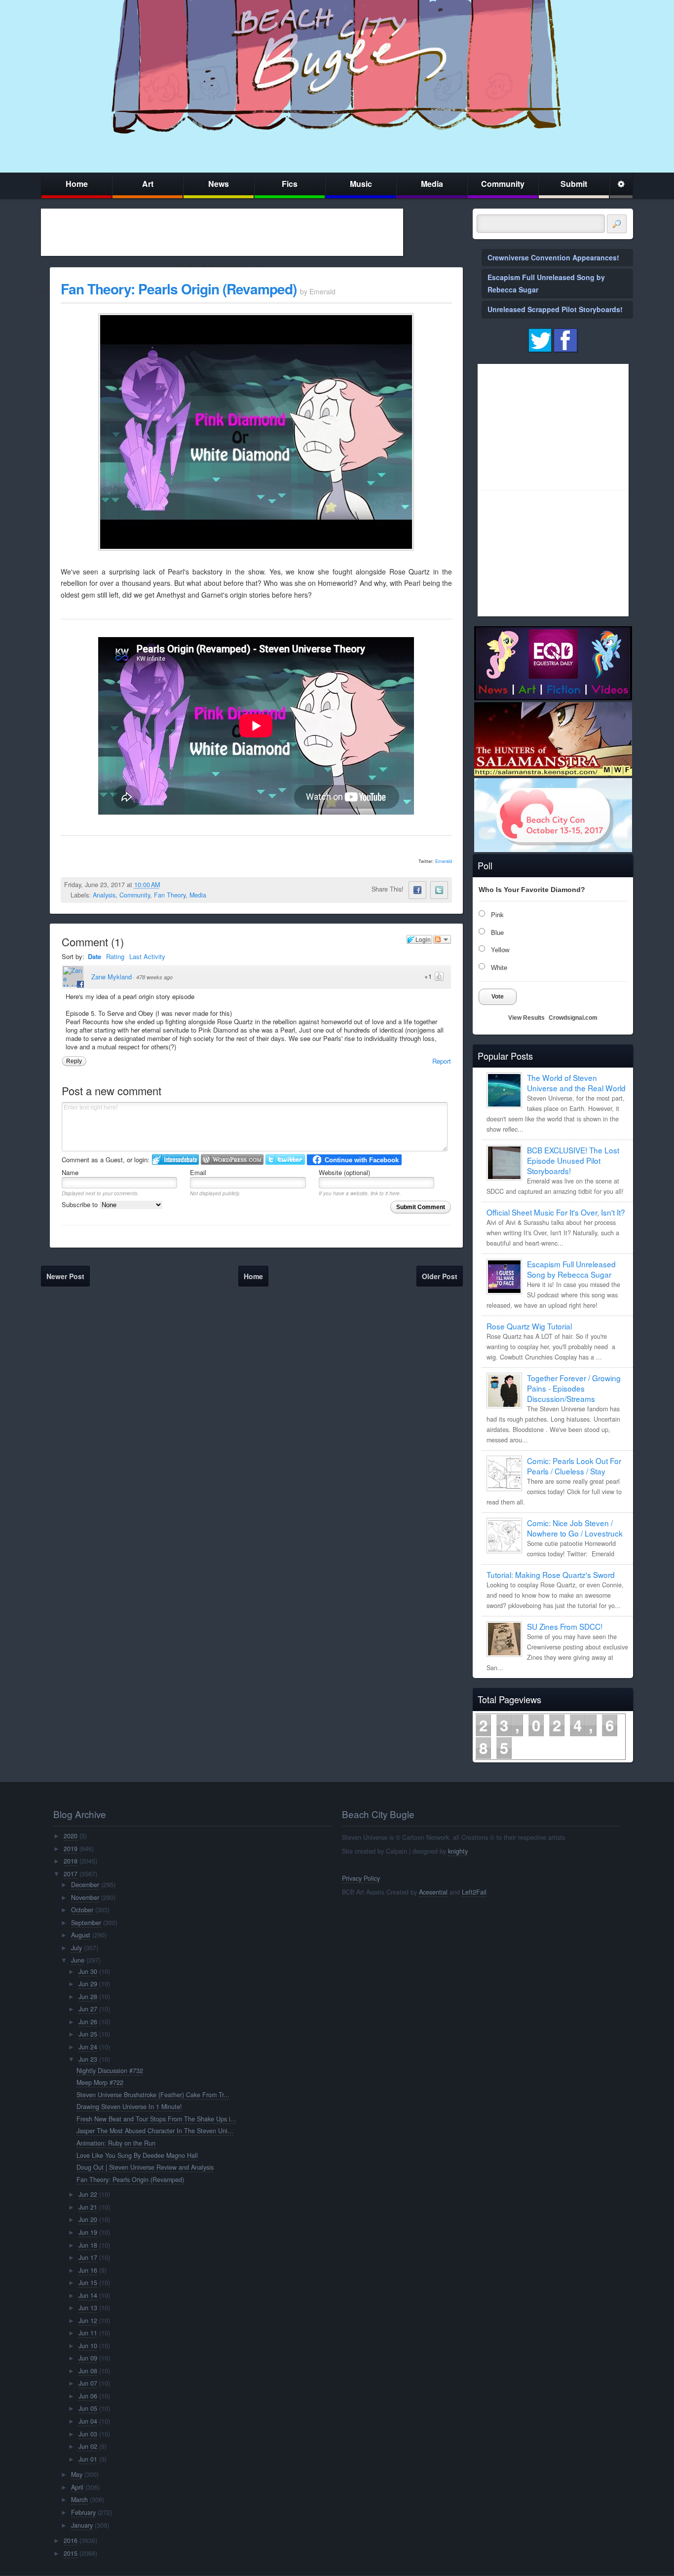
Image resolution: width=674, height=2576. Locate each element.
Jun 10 (88, 2346)
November (85, 1897)
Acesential (433, 1892)
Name (70, 1172)
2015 (71, 2553)
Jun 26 (88, 2022)
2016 (71, 2540)
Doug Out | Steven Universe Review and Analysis (145, 2167)
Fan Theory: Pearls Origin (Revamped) (179, 289)
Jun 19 (88, 2232)
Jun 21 (88, 2207)
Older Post (440, 1276)
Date (94, 956)
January (82, 2525)
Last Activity (147, 956)
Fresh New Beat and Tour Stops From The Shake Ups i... (156, 2119)
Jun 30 (88, 1971)
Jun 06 (88, 2396)
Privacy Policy (361, 1878)
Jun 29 (88, 1984)
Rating (115, 956)
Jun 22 (88, 2194)
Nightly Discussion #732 (110, 2071)
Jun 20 (88, 2219)
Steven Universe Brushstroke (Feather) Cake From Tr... (153, 2095)
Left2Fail (474, 1892)
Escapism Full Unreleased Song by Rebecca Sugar (571, 1269)
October (82, 1910)
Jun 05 (88, 2408)
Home (77, 184)
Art (148, 184)
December (85, 1885)
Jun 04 (88, 2421)
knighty (458, 1851)
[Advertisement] (222, 232)
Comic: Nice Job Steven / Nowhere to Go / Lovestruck (575, 1528)
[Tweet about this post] (439, 890)
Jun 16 (88, 2270)
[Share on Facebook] (417, 890)
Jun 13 (88, 2308)
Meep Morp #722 (100, 2082)
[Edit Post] (168, 885)
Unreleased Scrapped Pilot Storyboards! (555, 309)
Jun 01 (88, 2459)
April (77, 2487)
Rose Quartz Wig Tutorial (529, 1326)
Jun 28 (88, 1997)
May (77, 2474)
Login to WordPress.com (232, 1160)
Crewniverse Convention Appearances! (553, 257)
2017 (71, 1874)
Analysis (104, 895)
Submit (574, 184)
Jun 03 (88, 2434)
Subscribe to (81, 1204)
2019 (71, 1849)
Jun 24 (88, 2047)
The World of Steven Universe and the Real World (576, 1083)
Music (361, 184)
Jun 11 (88, 2333)
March (79, 2500)
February (83, 2512)
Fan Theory (170, 895)
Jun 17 (88, 2257)
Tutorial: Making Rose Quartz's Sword (551, 1574)
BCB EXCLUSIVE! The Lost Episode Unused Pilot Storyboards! (573, 1160)
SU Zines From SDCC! (565, 1626)
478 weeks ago (154, 977)
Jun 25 (88, 2034)
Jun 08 (88, 2371)
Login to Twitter (285, 1160)
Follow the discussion (442, 939)
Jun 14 (88, 2295)
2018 (71, 1861)
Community (503, 184)
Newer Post (65, 1276)
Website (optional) (344, 1172)
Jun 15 (88, 2283)
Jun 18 (88, 2245)
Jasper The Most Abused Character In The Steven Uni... (155, 2131)
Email (198, 1172)
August (81, 1935)
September (86, 1923)
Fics (290, 184)
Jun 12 (88, 2321)
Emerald (444, 861)
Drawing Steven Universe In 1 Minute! (129, 2107)
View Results (526, 1018)
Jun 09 (88, 2358)
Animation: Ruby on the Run (116, 2143)
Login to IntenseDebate (175, 1160)
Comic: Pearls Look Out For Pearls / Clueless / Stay (574, 1466)
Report (442, 1061)
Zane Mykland (112, 977)
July (76, 1948)
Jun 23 (88, 2059)
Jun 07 (88, 2383)
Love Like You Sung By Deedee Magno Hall (137, 2155)
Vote (498, 997)
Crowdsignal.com (573, 1018)
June (78, 1960)
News (219, 184)
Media (432, 184)
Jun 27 (88, 2009)
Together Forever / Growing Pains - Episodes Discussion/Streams (574, 1388)
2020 (71, 1836)
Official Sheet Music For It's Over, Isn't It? (556, 1212)
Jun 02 (88, 2446)
